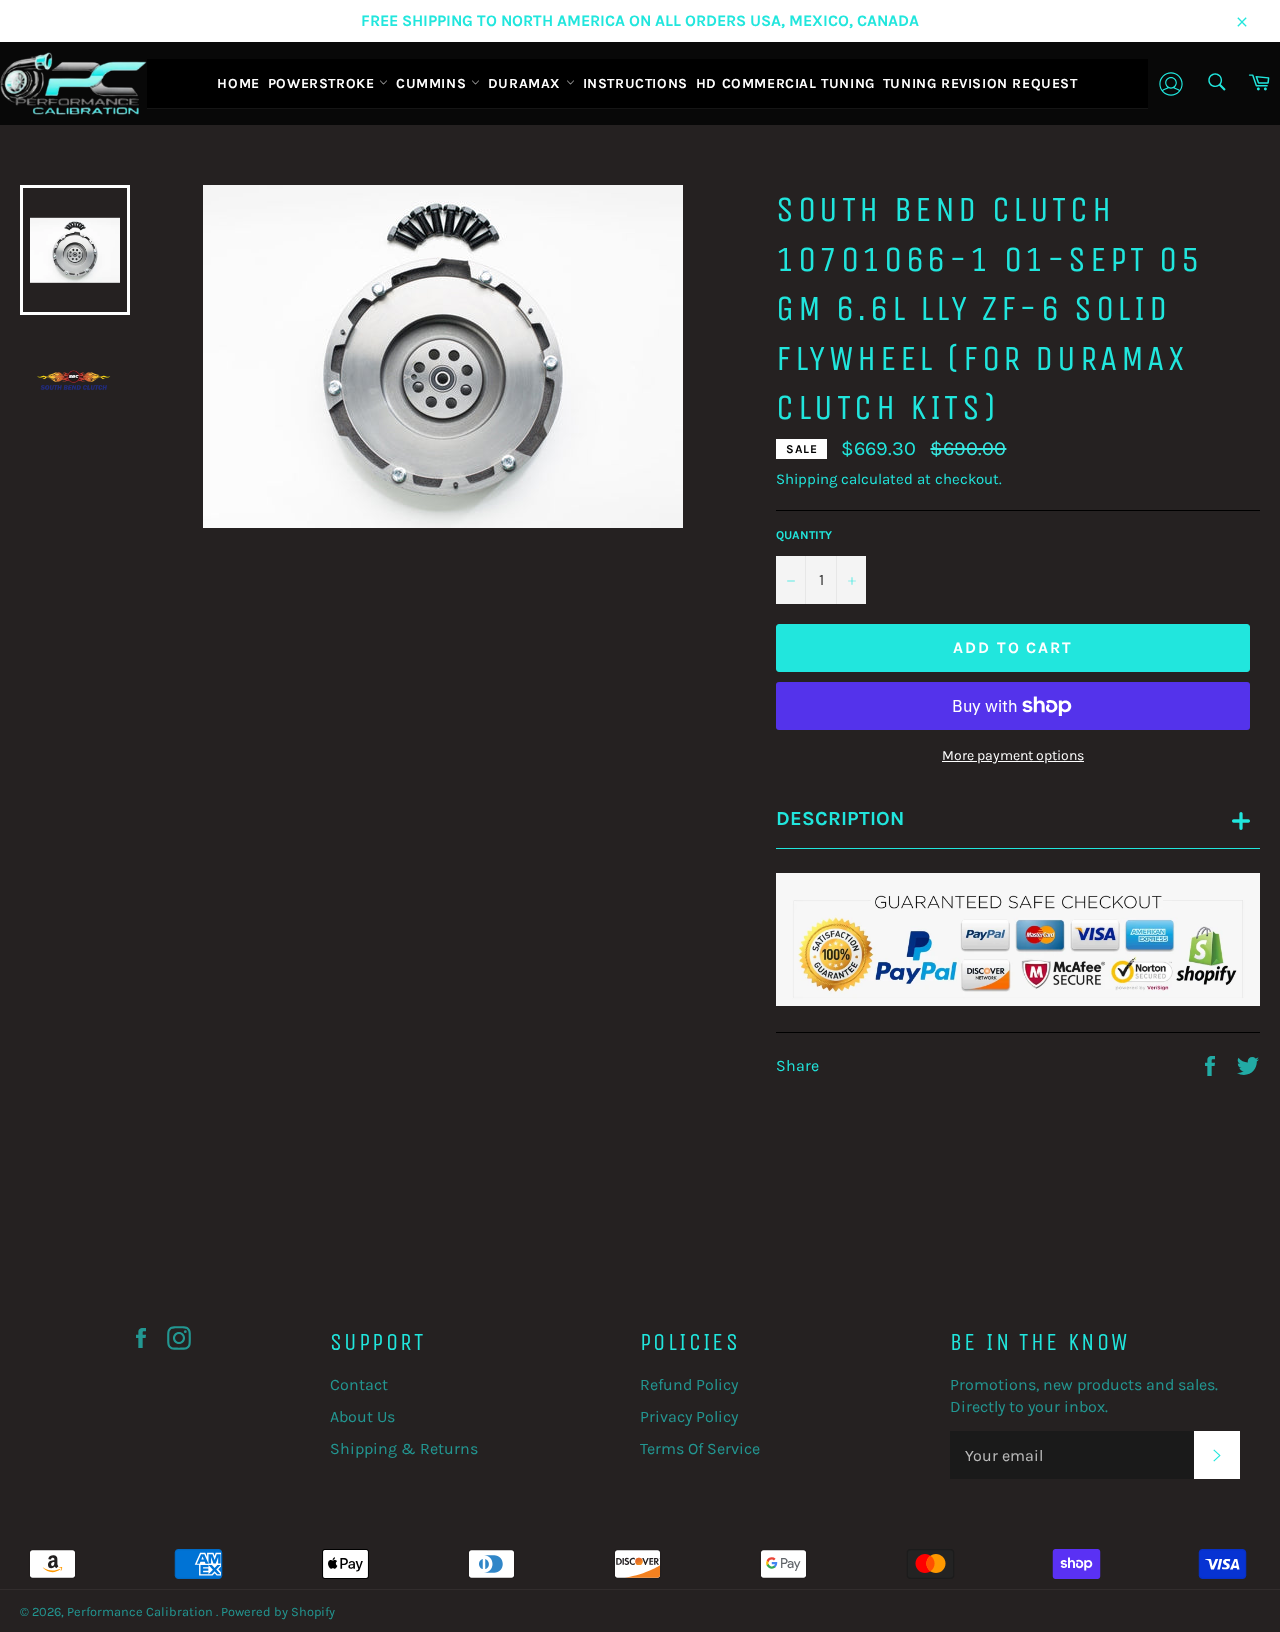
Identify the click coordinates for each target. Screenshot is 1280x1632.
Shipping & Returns (404, 1448)
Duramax (527, 83)
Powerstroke (323, 83)
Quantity (804, 535)
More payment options (1013, 755)
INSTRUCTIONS (635, 83)
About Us (362, 1416)
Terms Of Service (700, 1448)
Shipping (806, 479)
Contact (359, 1384)
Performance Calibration (141, 1611)
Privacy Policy (689, 1416)
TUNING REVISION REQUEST (980, 83)
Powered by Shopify (278, 1611)
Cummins (433, 83)
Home (238, 83)
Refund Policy (689, 1384)
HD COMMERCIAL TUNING (785, 83)
